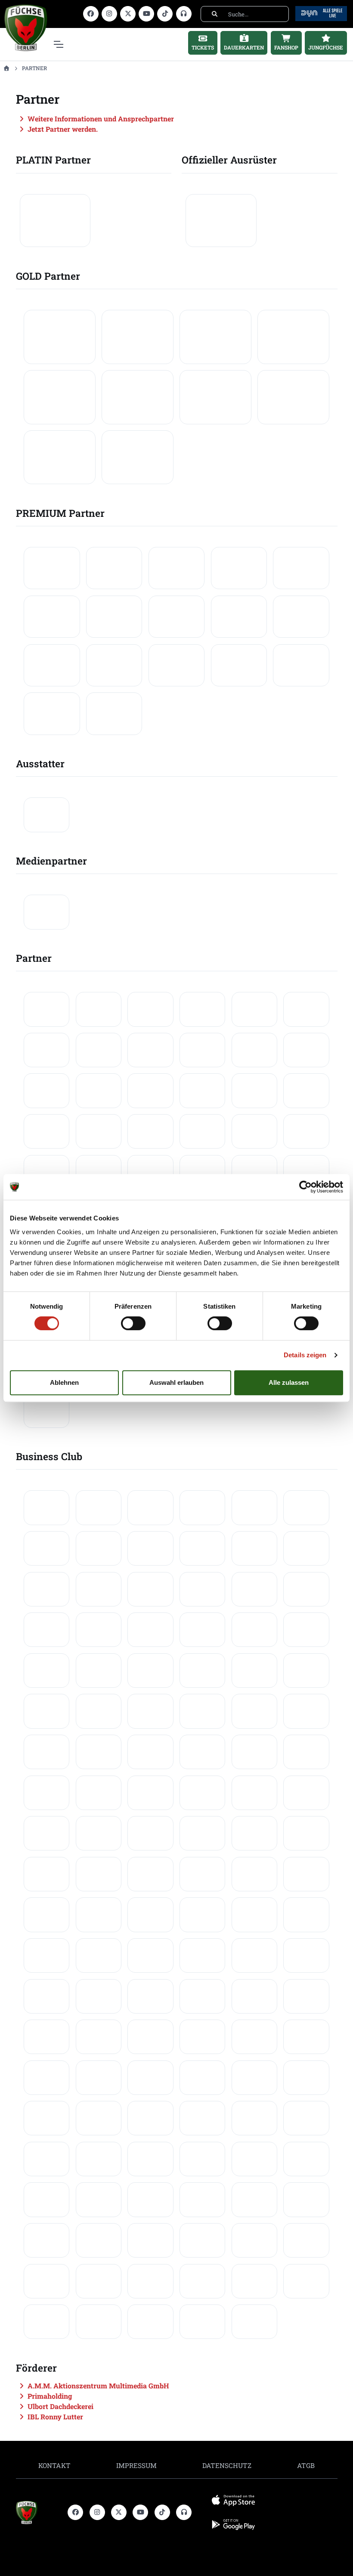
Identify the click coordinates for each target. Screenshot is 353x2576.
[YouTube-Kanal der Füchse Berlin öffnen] (146, 14)
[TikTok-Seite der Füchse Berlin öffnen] (165, 14)
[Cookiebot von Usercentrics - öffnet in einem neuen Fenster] (305, 1187)
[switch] (133, 1323)
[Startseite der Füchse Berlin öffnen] (39, 2513)
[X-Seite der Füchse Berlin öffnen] (128, 14)
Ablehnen (64, 1382)
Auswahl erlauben (176, 1382)
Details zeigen (305, 1355)
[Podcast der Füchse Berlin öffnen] (184, 14)
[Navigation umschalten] (58, 44)
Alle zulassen (289, 1382)
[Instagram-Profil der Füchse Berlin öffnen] (109, 14)
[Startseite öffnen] (6, 68)
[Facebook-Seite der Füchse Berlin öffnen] (91, 14)
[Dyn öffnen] (321, 13)
